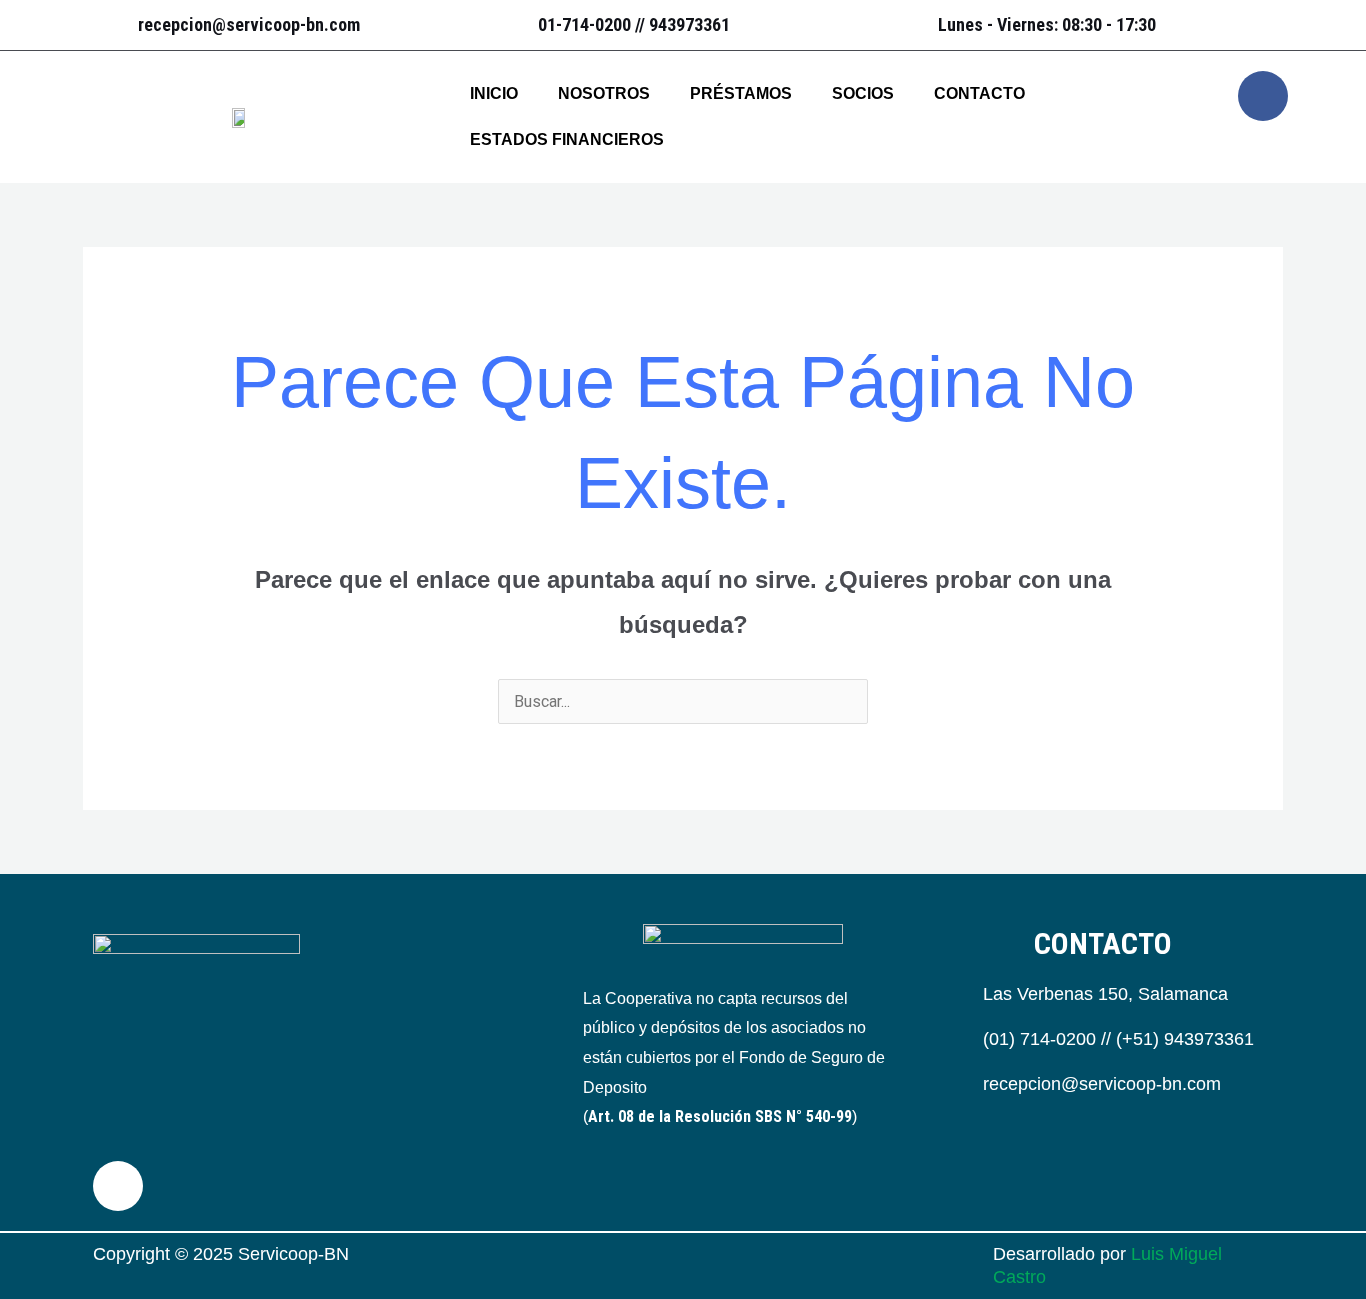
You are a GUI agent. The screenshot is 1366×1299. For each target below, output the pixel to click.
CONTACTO (979, 93)
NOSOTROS (604, 93)
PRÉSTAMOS (741, 93)
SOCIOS (863, 93)
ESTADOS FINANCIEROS (567, 139)
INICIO (494, 93)
